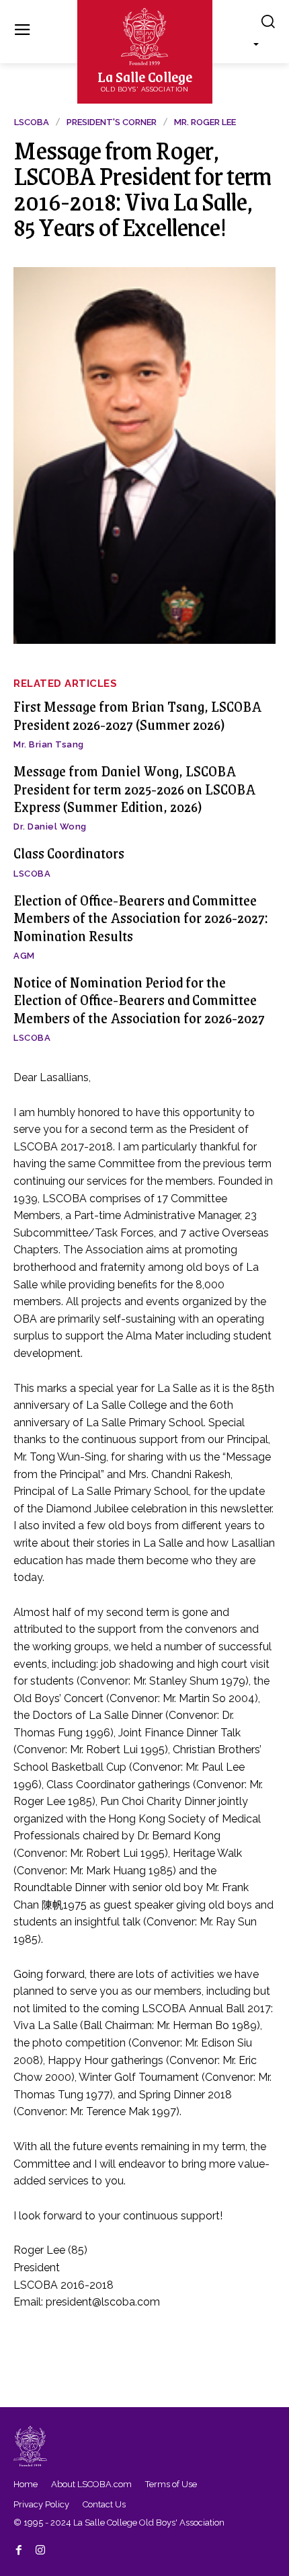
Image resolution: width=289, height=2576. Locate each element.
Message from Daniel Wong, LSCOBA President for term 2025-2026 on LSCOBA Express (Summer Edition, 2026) (134, 788)
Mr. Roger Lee (205, 122)
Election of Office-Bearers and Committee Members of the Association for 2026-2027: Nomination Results (141, 918)
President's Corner (112, 122)
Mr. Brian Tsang (49, 744)
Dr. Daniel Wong (50, 826)
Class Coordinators (69, 853)
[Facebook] (19, 2548)
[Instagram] (40, 2548)
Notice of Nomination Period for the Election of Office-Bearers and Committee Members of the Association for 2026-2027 (139, 1000)
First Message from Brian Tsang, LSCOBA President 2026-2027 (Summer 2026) (137, 715)
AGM (24, 956)
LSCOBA (32, 874)
